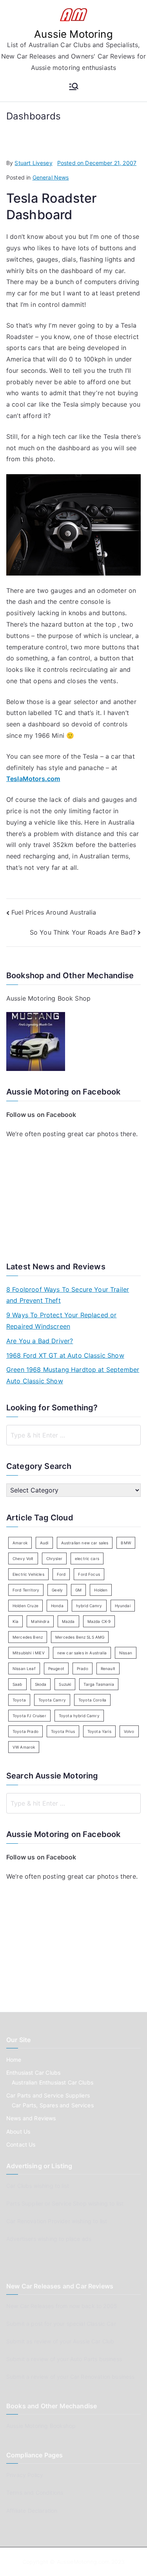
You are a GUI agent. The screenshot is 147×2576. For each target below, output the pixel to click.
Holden (101, 1590)
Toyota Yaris (99, 1731)
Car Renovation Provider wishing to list (57, 2221)
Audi (44, 1543)
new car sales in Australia (82, 1653)
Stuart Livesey (33, 163)
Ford (61, 1574)
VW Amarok (24, 1747)
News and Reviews (31, 2118)
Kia (15, 1621)
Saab (17, 1684)
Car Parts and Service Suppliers (48, 2095)
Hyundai (123, 1606)
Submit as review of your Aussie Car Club (60, 2341)
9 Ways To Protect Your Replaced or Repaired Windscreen (61, 1321)
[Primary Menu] (74, 87)
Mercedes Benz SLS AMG (80, 1637)
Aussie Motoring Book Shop (48, 998)
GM (78, 1590)
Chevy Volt (23, 1558)
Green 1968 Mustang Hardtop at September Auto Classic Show (73, 1375)
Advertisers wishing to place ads (49, 2239)
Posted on (97, 163)
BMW (126, 1543)
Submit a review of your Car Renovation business (71, 2377)
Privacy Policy (25, 2475)
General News (51, 177)
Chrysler (54, 1558)
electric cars (87, 1558)
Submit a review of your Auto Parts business (64, 2359)
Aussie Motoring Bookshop (41, 2426)
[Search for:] (73, 1435)
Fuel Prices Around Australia (54, 912)
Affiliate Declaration (32, 2511)
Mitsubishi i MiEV (29, 1653)
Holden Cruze (25, 1606)
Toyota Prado (25, 1731)
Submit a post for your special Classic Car (61, 2324)
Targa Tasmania (99, 1684)
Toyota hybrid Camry (79, 1716)
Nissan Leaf (24, 1668)
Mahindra (40, 1621)
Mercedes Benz (28, 1637)
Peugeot (56, 1668)
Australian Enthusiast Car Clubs (53, 2082)
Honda (57, 1606)
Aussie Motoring (73, 34)
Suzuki (65, 1684)
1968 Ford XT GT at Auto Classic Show (65, 1355)
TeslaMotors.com (33, 779)
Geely (57, 1590)
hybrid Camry (89, 1606)
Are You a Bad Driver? (40, 1341)
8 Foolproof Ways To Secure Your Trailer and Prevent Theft (68, 1295)
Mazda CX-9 (99, 1621)
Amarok (20, 1543)
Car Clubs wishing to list (38, 2186)
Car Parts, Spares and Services (53, 2105)
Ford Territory (26, 1590)
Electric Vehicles (28, 1574)
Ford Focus (89, 1574)
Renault (108, 1668)
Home (14, 2060)
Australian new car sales (85, 1543)
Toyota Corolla (92, 1700)
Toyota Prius (63, 1731)
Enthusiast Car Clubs (33, 2073)
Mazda (68, 1621)
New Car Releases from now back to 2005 (62, 2306)
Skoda (41, 1684)
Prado (83, 1668)
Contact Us (21, 2144)
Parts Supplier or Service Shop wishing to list (65, 2203)
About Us (18, 2131)
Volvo (129, 1731)
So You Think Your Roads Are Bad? (83, 932)
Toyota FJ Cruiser (29, 1716)
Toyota (19, 1700)
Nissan (126, 1653)
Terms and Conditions (35, 2493)
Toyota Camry (52, 1700)
